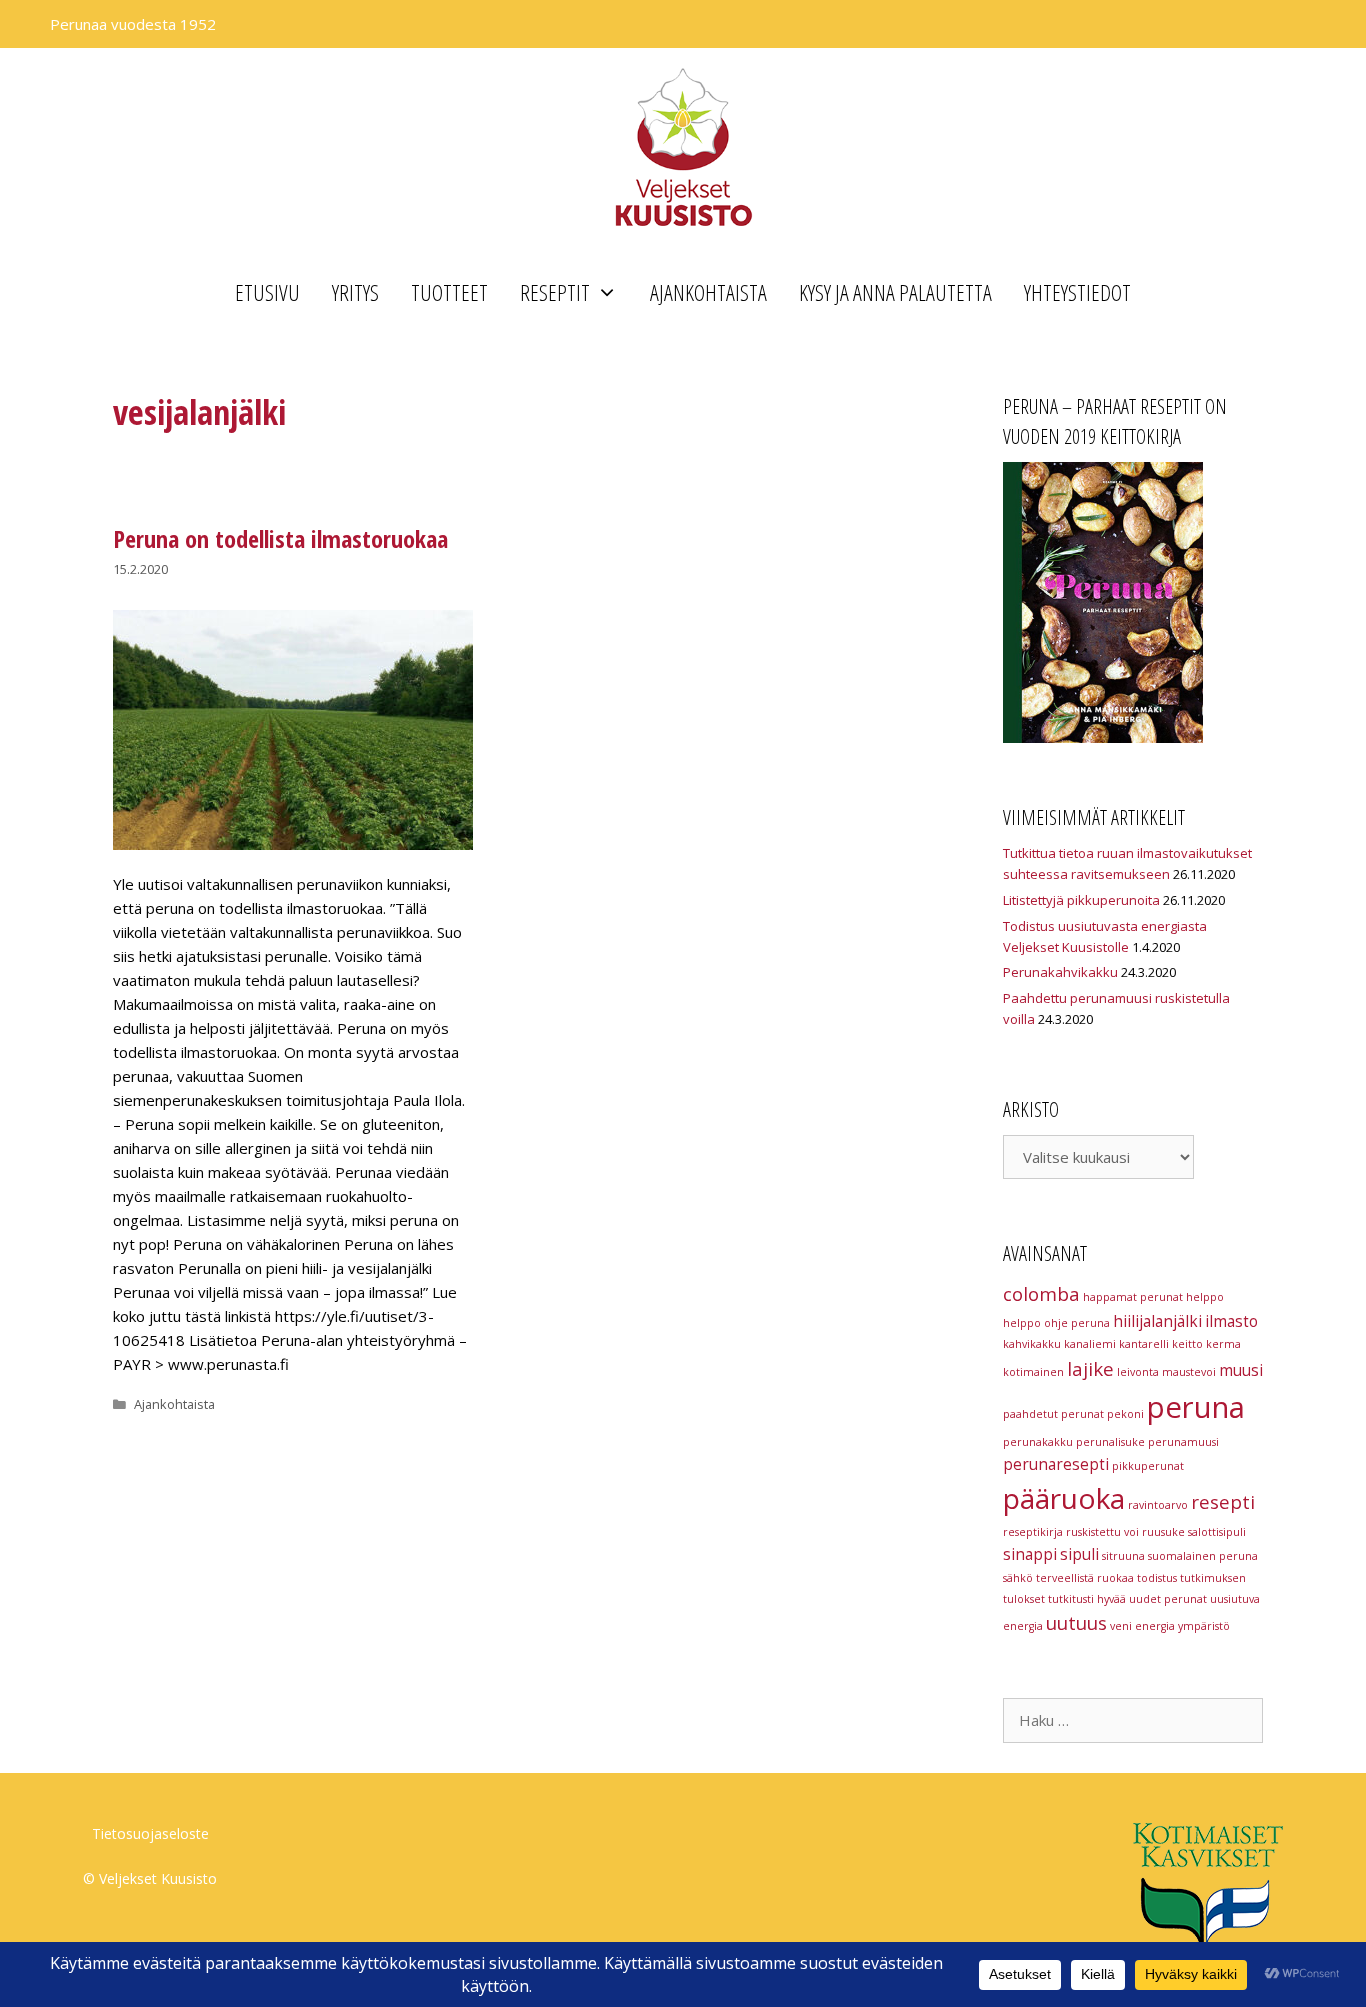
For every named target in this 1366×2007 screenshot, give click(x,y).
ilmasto (1231, 1321)
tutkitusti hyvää (1087, 1599)
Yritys (355, 292)
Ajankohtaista (708, 292)
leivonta (1138, 1372)
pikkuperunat (1148, 1466)
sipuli (1079, 1554)
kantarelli (1144, 1344)
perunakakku (1038, 1442)
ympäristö (1204, 1626)
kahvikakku (1032, 1344)
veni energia (1142, 1626)
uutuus (1076, 1622)
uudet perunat (1168, 1599)
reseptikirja (1033, 1532)
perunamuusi (1183, 1442)
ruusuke (1163, 1532)
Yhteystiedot (1077, 292)
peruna (1196, 1407)
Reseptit (555, 292)
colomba (1041, 1293)
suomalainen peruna (1203, 1556)
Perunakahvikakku (1060, 972)
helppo (1205, 1297)
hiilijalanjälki (1157, 1321)
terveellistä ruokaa (1085, 1578)
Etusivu (267, 292)
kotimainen (1033, 1372)
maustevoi (1189, 1372)
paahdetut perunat (1053, 1414)
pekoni (1125, 1414)
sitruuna (1123, 1556)
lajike (1090, 1368)
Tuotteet (449, 292)
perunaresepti (1056, 1464)
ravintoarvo (1158, 1505)
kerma (1223, 1344)
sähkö (1018, 1578)
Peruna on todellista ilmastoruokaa (280, 538)
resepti (1223, 1501)
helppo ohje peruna (1056, 1323)
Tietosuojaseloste (150, 1833)
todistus (1157, 1578)
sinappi (1030, 1554)
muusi (1241, 1370)
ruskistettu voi (1102, 1532)
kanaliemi (1090, 1344)
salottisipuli (1217, 1532)
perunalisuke (1110, 1442)
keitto (1187, 1344)
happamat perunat (1133, 1297)
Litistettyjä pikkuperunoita (1081, 900)
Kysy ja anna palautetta (895, 292)
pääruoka (1064, 1498)
